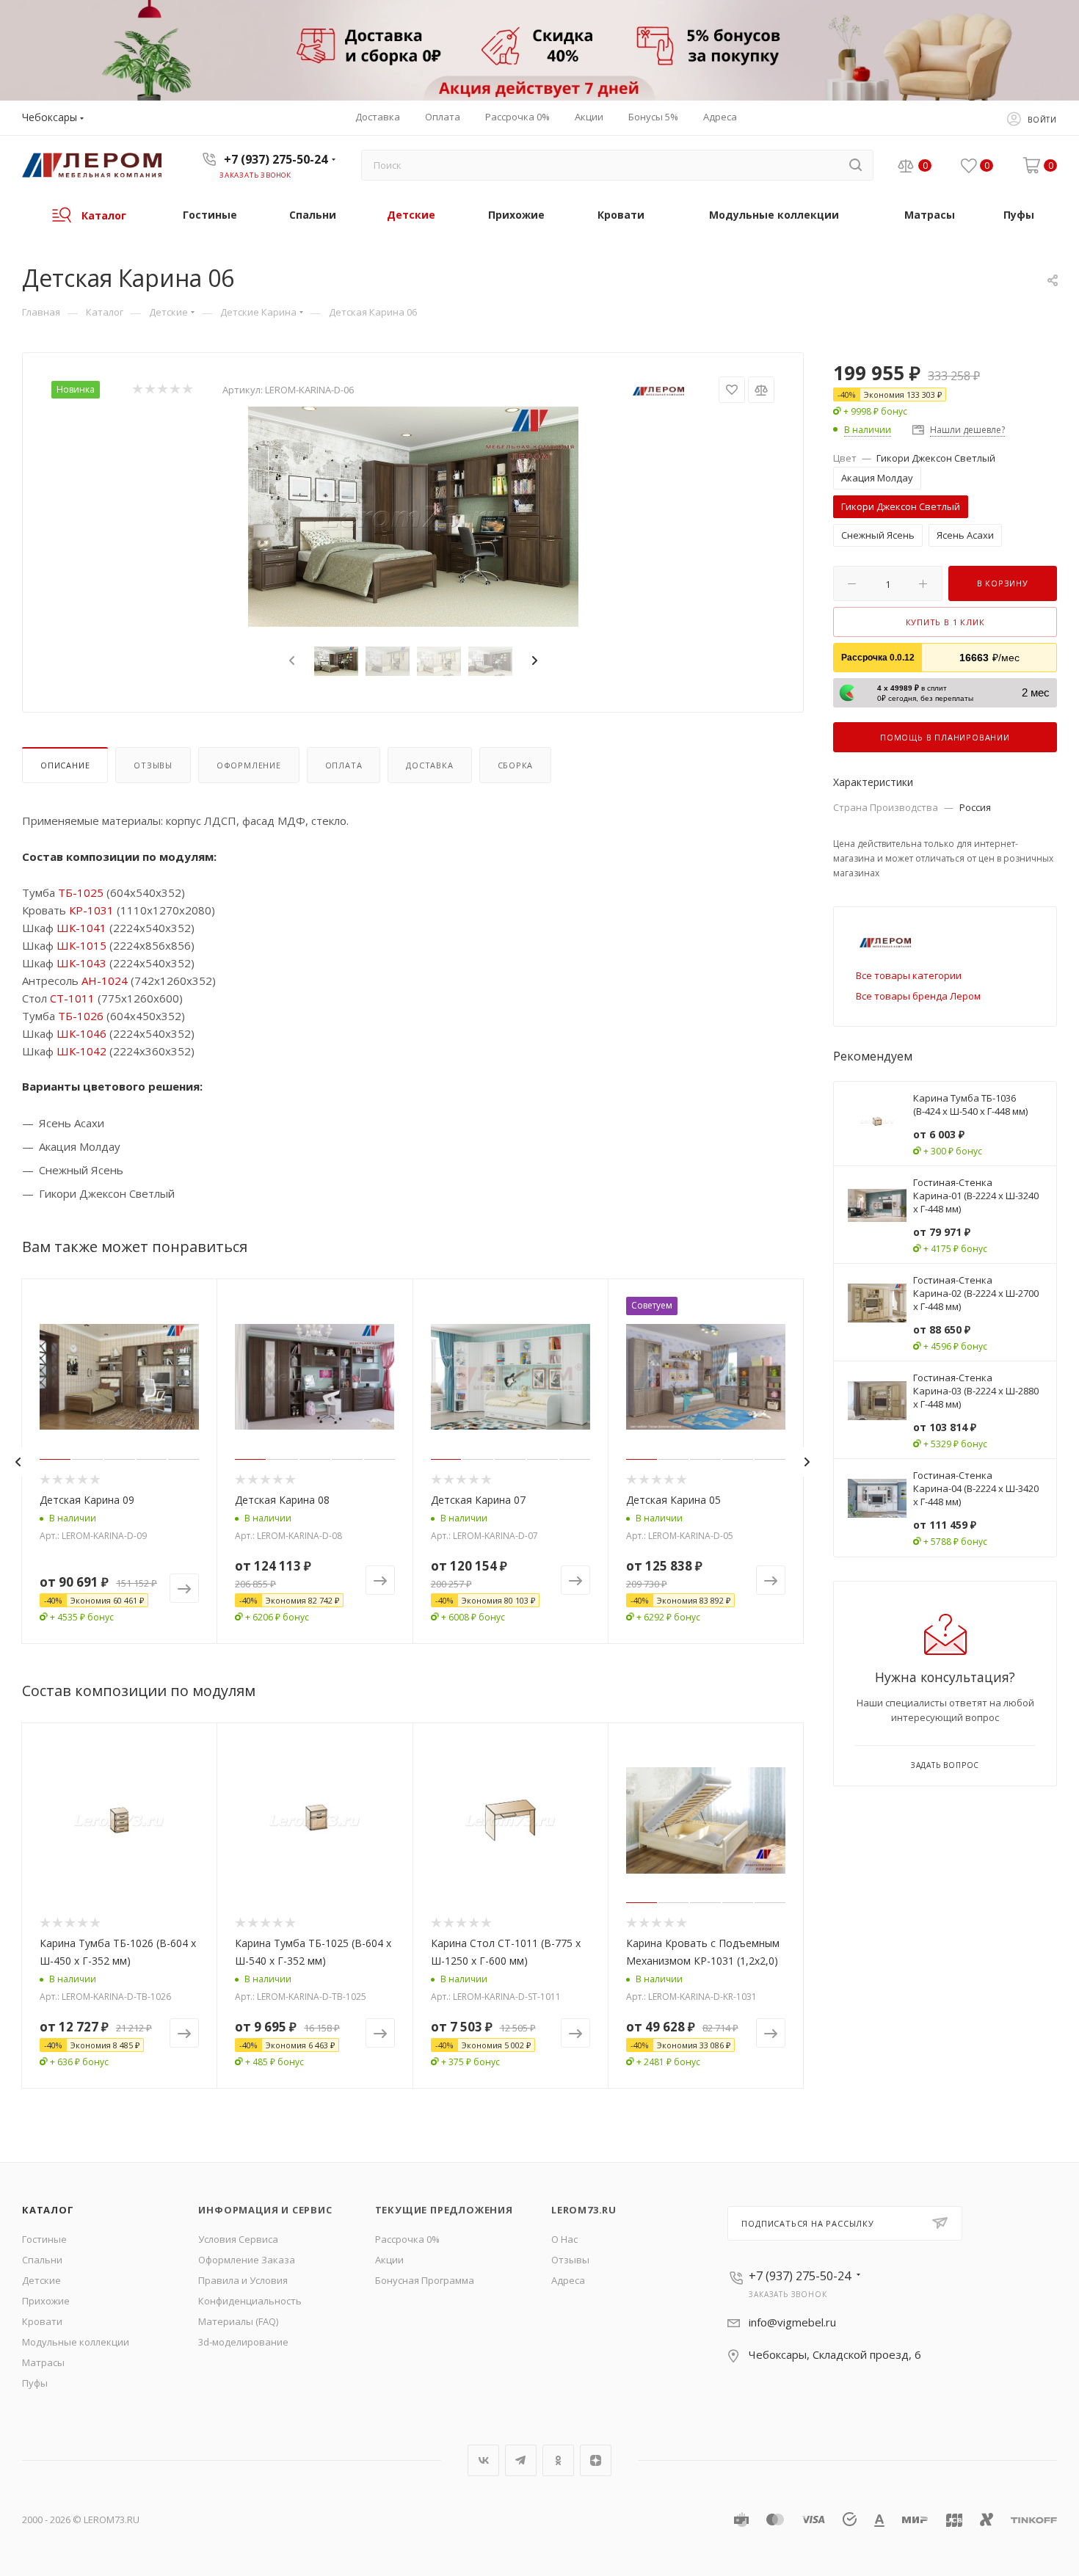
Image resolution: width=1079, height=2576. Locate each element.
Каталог (48, 2210)
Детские (41, 2280)
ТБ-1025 (81, 892)
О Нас (564, 2239)
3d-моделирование (243, 2342)
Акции (389, 2260)
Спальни (42, 2260)
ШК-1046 (81, 1033)
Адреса (568, 2280)
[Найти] (855, 165)
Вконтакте (483, 2460)
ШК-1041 (81, 928)
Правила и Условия (243, 2280)
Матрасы (43, 2362)
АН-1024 (105, 980)
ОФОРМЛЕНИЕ (249, 765)
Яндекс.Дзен (596, 2460)
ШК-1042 (81, 1051)
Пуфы (35, 2383)
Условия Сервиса (238, 2239)
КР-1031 (91, 910)
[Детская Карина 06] (413, 517)
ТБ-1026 (81, 1016)
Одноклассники (558, 2460)
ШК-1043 (81, 963)
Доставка (429, 765)
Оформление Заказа (247, 2260)
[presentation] (290, 661)
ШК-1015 (81, 945)
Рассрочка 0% (407, 2239)
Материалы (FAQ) (238, 2321)
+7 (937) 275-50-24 (276, 159)
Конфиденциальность (250, 2301)
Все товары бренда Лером (918, 996)
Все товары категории (909, 975)
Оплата (344, 765)
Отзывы (153, 765)
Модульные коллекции (76, 2342)
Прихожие (46, 2301)
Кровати (42, 2321)
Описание (65, 765)
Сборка (516, 765)
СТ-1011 (72, 998)
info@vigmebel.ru (792, 2322)
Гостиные (44, 2239)
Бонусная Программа (425, 2280)
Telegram (521, 2460)
